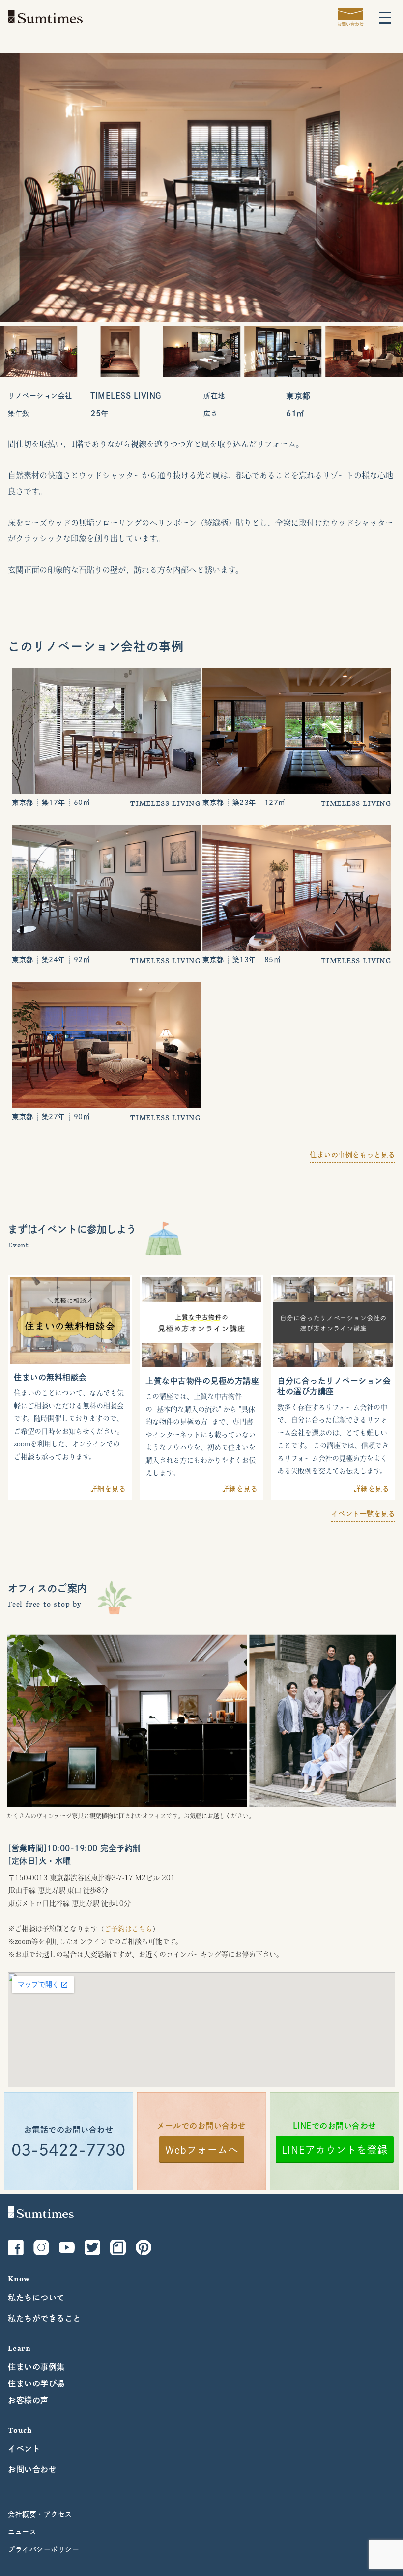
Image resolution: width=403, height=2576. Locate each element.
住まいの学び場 (36, 2383)
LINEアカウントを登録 (335, 2150)
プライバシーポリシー (43, 2549)
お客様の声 (28, 2400)
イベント (24, 2449)
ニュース (22, 2532)
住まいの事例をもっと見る (352, 1155)
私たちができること (44, 2318)
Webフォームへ (202, 2150)
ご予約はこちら (128, 1929)
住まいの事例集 (36, 2367)
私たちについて (36, 2298)
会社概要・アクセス (40, 2514)
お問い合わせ (32, 2469)
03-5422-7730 (68, 2150)
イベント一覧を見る (363, 1514)
